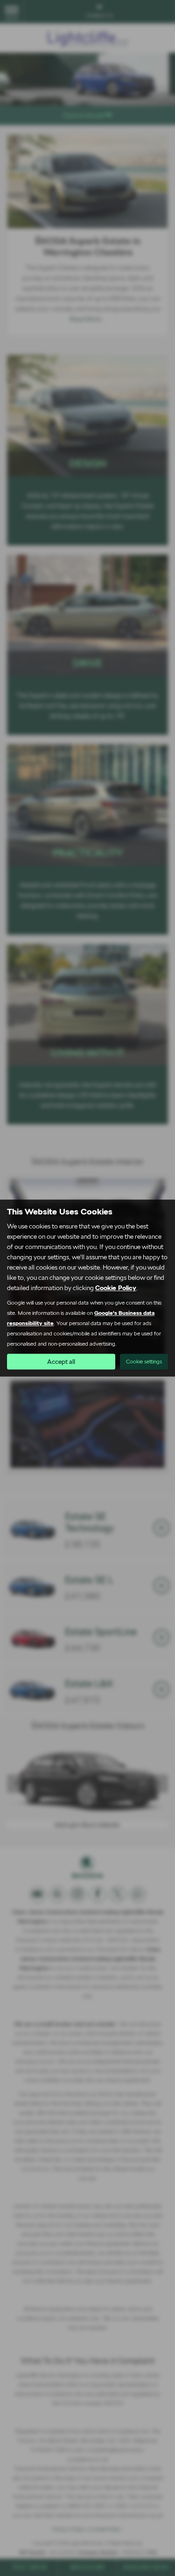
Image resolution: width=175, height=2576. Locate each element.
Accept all (61, 1362)
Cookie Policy (116, 1288)
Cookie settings (144, 1362)
